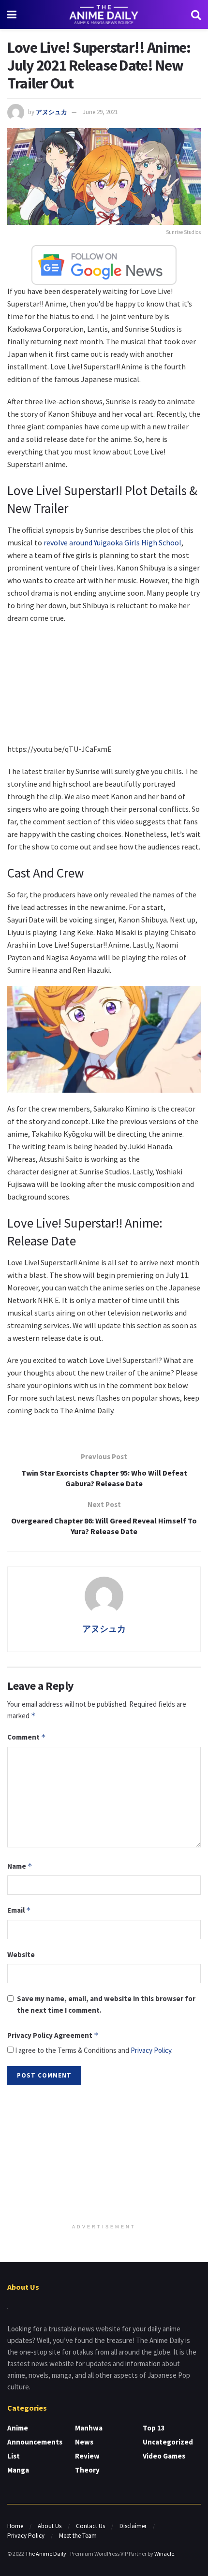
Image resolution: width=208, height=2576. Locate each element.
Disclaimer (133, 2526)
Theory (87, 2470)
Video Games (164, 2456)
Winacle (164, 2554)
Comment (27, 1737)
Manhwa (89, 2428)
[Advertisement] (104, 2155)
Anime (18, 2428)
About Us (50, 2526)
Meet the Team (78, 2536)
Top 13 (154, 2428)
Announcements (35, 2442)
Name (20, 1866)
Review (87, 2456)
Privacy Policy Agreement (53, 2035)
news (84, 2442)
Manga (18, 2470)
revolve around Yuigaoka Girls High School (112, 542)
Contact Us (90, 2526)
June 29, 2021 (100, 112)
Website (21, 1954)
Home (15, 2526)
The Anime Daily (46, 2554)
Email (19, 1910)
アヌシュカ (52, 112)
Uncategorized (168, 2442)
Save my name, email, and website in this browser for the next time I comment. (106, 2004)
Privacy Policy (151, 2050)
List (14, 2456)
